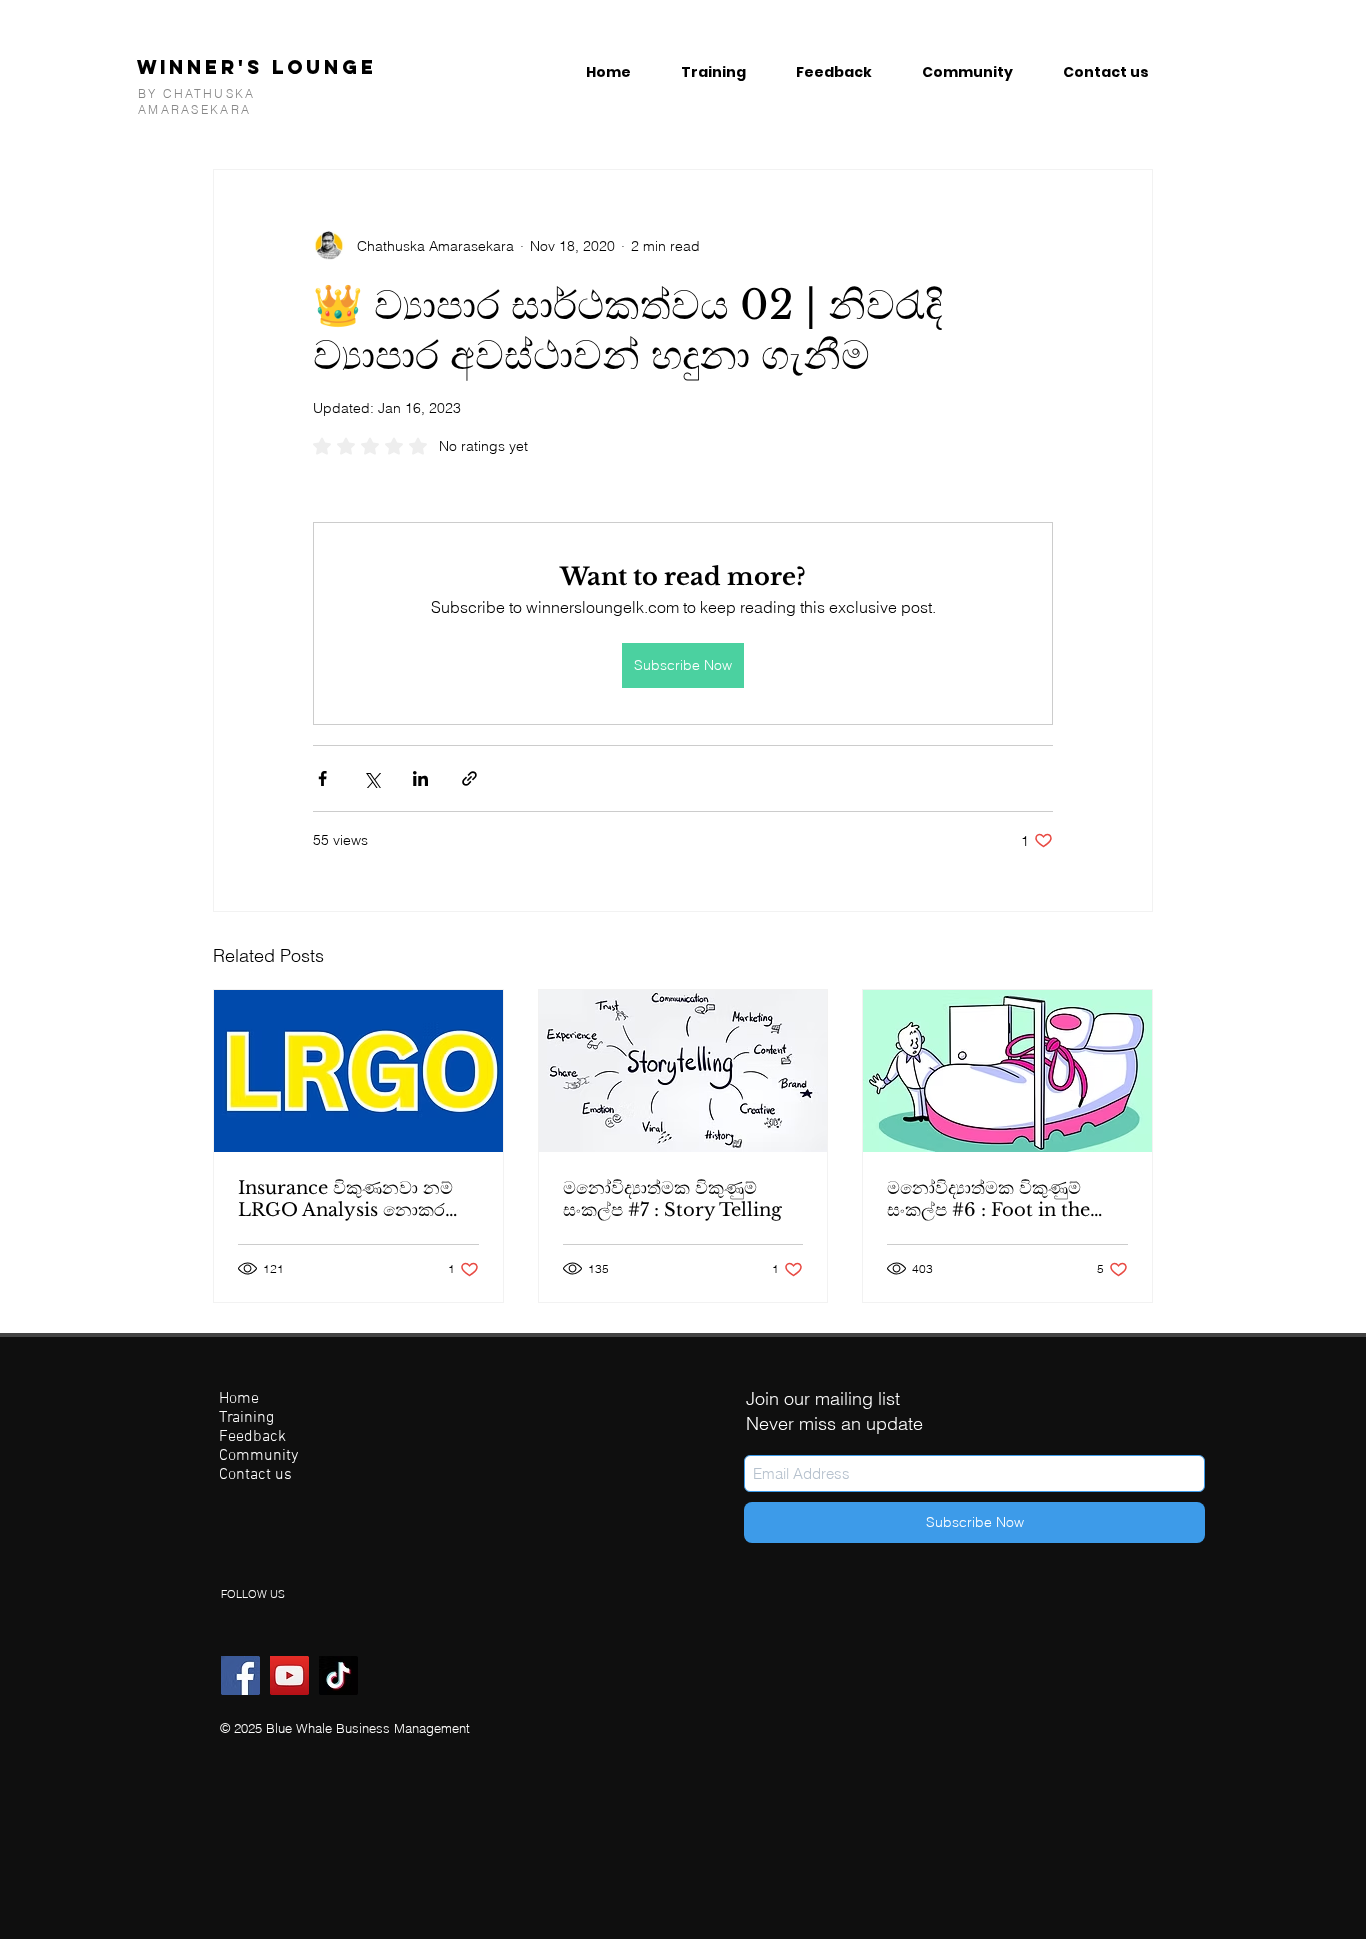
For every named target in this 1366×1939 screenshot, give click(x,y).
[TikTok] (338, 1675)
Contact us (255, 1475)
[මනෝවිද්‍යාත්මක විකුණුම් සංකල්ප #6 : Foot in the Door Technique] (1007, 1071)
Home (239, 1399)
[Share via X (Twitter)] (371, 778)
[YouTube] (289, 1675)
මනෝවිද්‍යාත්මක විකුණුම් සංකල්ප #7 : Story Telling (672, 1199)
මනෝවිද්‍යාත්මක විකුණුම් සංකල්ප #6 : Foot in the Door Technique (988, 1199)
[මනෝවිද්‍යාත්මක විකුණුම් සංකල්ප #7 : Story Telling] (683, 1071)
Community (258, 1456)
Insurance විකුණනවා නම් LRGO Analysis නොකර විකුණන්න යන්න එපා (345, 1199)
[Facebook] (240, 1675)
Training (246, 1418)
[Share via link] (469, 778)
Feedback (252, 1437)
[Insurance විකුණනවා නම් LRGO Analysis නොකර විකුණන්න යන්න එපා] (358, 1071)
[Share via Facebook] (322, 778)
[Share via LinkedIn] (420, 778)
